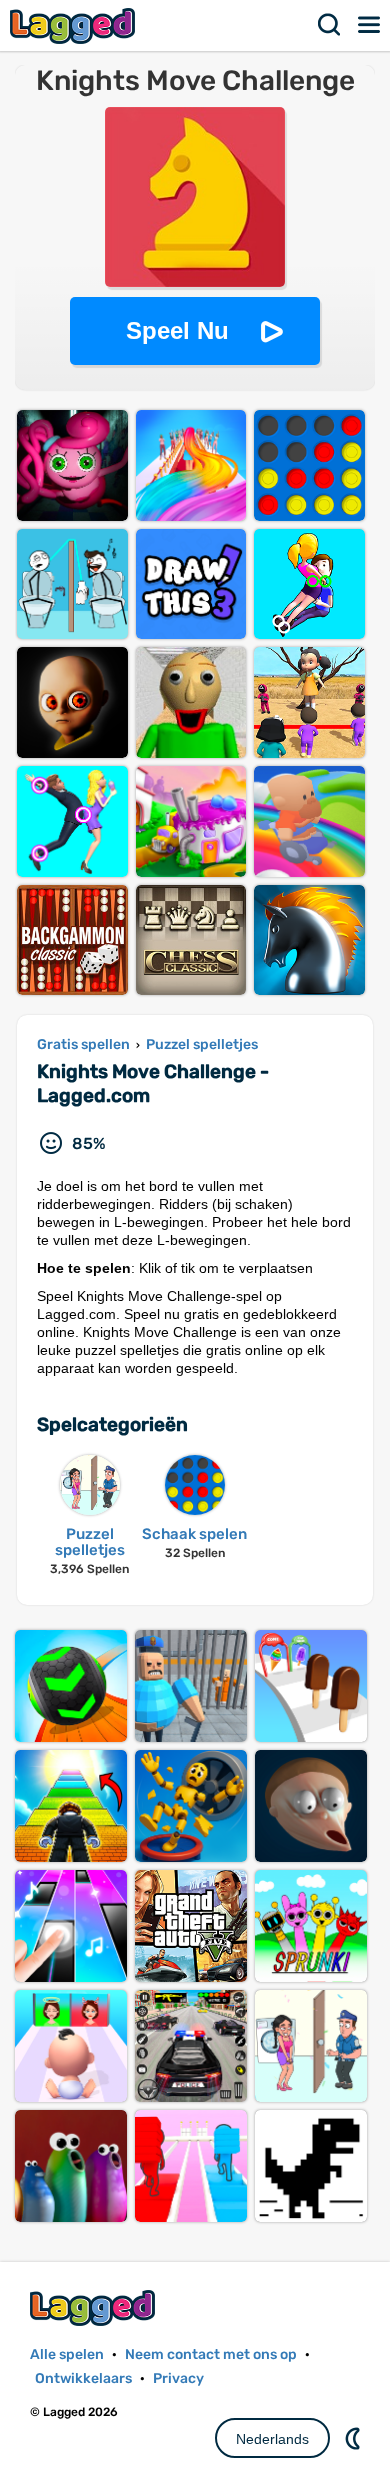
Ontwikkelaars (83, 2378)
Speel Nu (177, 330)
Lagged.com (95, 2307)
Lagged (75, 25)
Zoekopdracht (330, 25)
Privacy (178, 2378)
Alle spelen (67, 2354)
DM (355, 2438)
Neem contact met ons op (211, 2354)
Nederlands (272, 2439)
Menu (370, 25)
